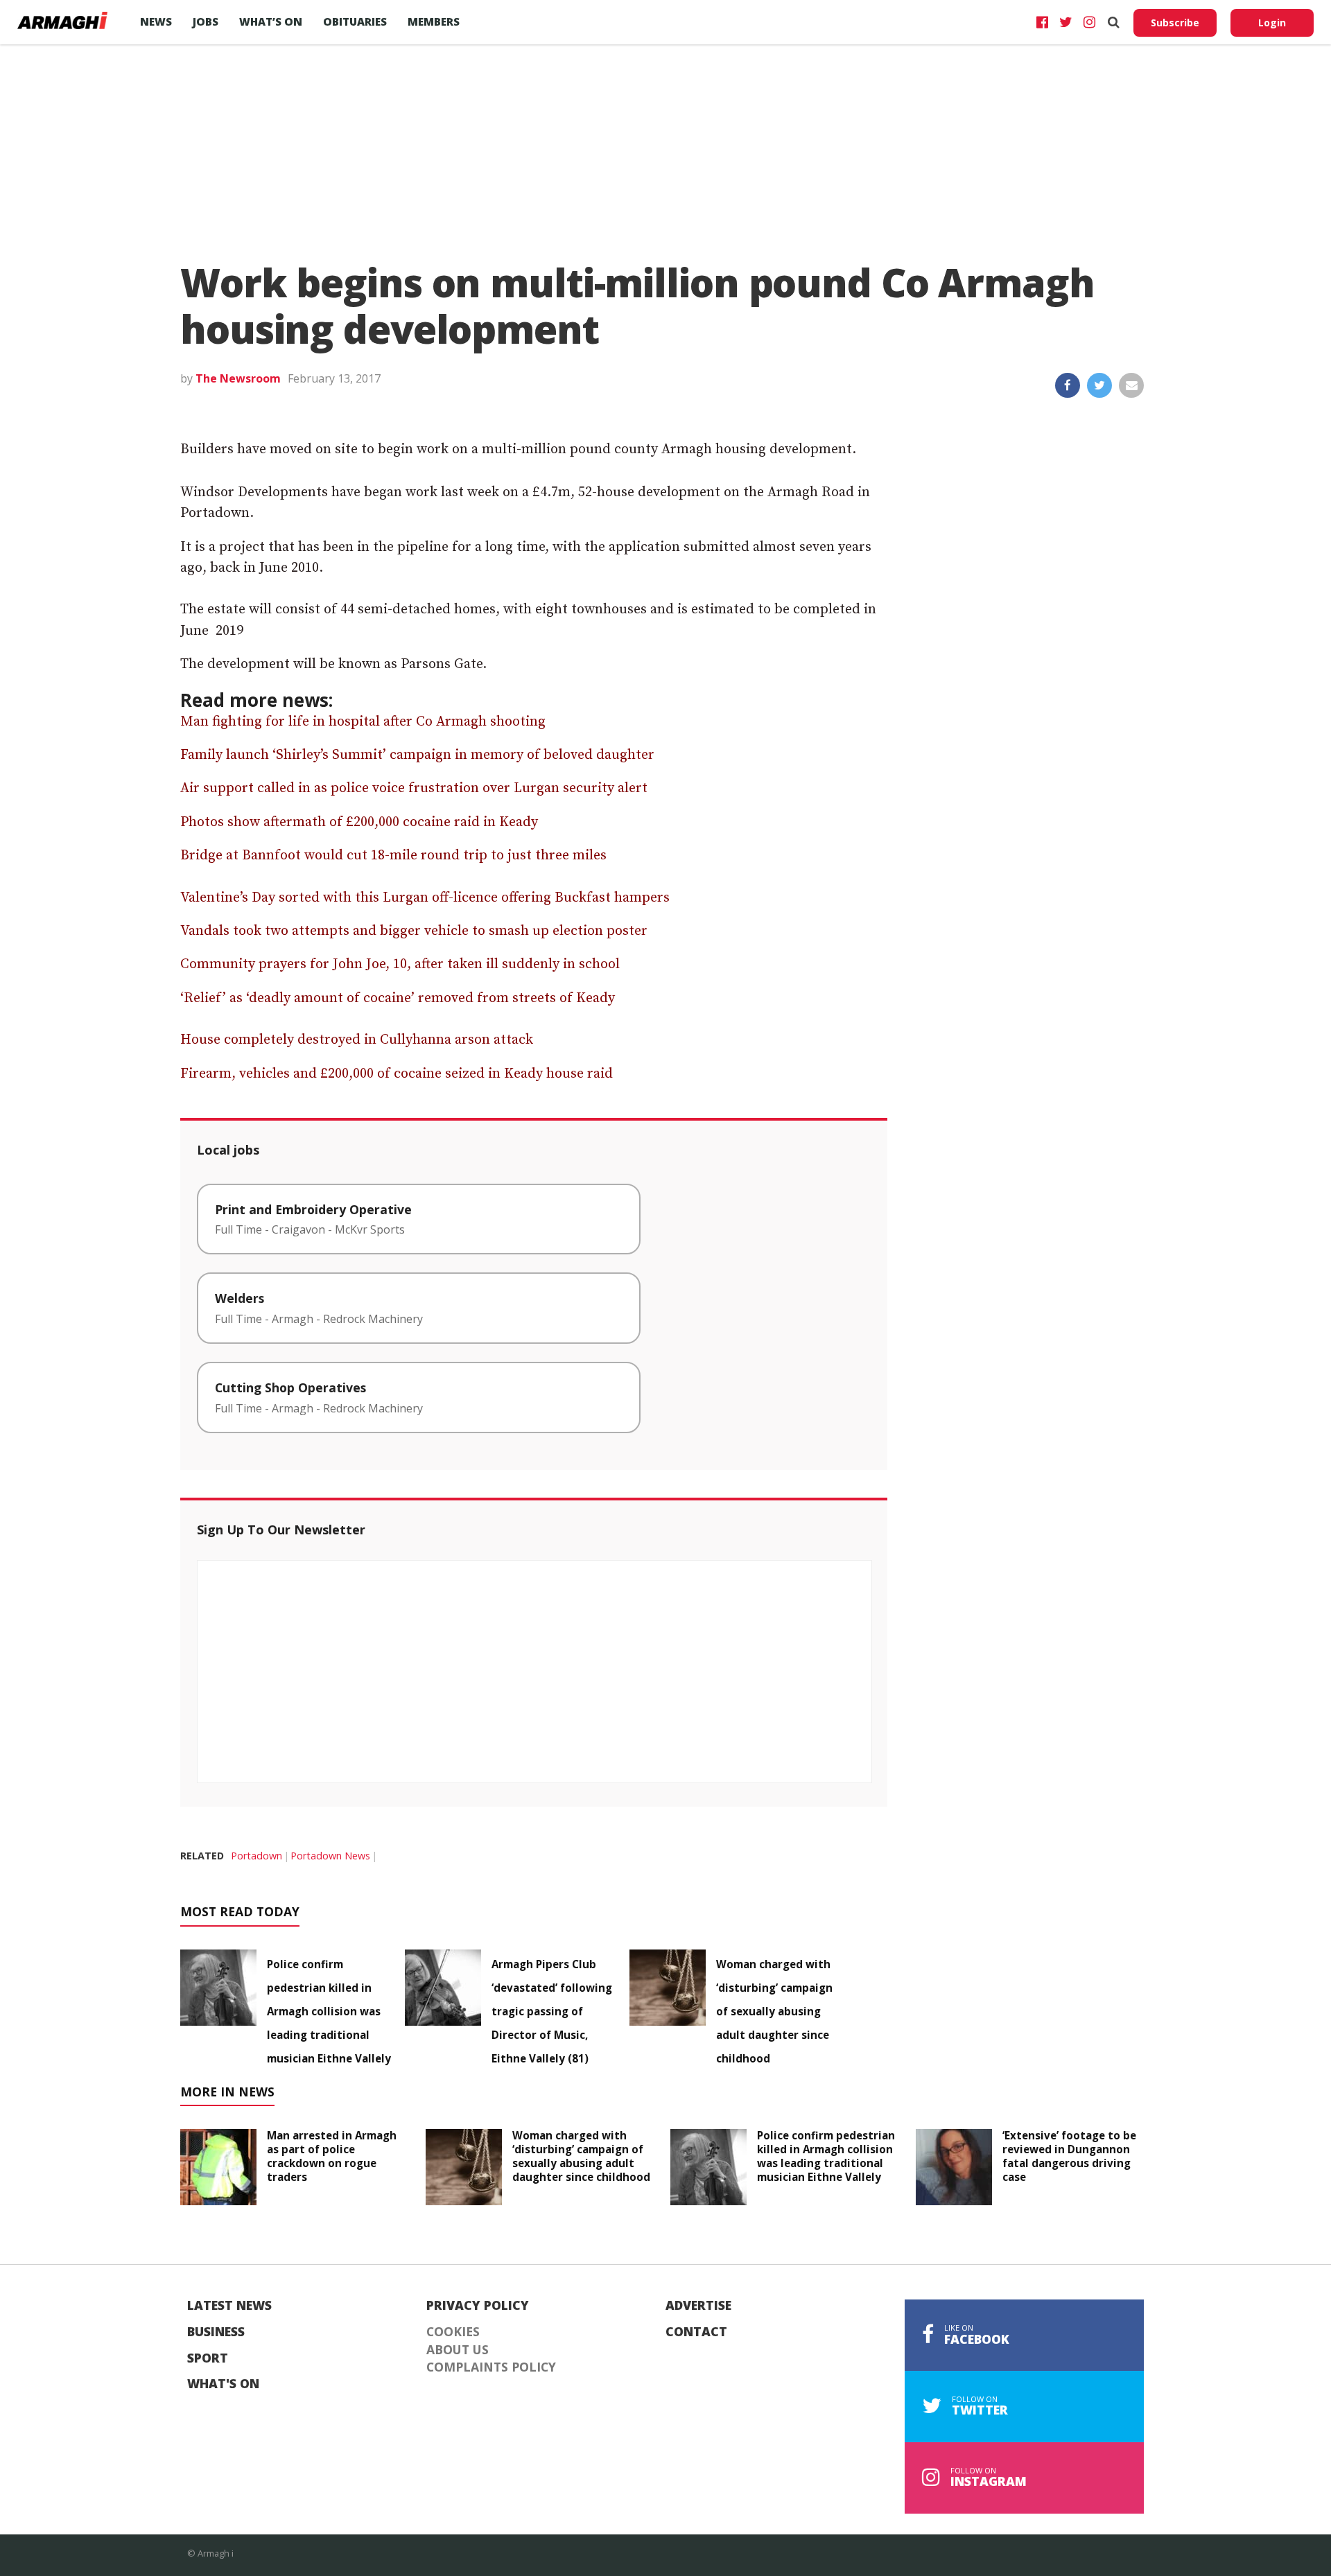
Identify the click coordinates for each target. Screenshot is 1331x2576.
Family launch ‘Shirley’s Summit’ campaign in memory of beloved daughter (417, 755)
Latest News (229, 2306)
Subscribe (1175, 23)
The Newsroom (238, 378)
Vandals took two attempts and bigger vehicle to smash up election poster (414, 931)
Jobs (206, 21)
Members (434, 21)
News (156, 21)
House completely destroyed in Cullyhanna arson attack (357, 1040)
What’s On (271, 21)
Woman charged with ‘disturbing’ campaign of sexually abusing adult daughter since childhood (774, 2011)
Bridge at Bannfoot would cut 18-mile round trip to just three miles (393, 856)
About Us (458, 2350)
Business (216, 2332)
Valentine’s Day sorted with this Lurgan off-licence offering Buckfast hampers (425, 898)
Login (1272, 23)
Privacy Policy (478, 2306)
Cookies (453, 2332)
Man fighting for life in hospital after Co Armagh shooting (363, 722)
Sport (208, 2358)
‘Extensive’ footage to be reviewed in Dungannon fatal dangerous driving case (1069, 2156)
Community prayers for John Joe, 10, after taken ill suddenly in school (400, 964)
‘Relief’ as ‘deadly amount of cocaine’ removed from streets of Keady (398, 998)
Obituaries (355, 21)
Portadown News (330, 1856)
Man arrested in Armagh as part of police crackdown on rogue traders (332, 2156)
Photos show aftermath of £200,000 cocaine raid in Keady (359, 822)
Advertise (698, 2306)
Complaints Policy (491, 2367)
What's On (223, 2384)
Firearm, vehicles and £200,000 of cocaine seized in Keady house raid (397, 1074)
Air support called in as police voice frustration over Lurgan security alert (414, 788)
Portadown (256, 1856)
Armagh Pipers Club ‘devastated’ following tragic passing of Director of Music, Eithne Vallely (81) (552, 2011)
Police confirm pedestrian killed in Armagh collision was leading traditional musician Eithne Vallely (329, 2011)
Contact (696, 2332)
